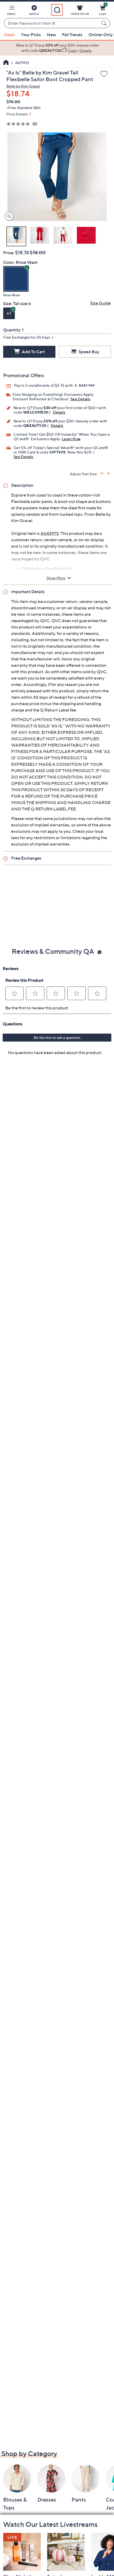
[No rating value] (19, 124)
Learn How (71, 439)
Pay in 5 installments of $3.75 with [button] (44, 385)
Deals (10, 35)
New (51, 35)
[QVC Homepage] (6, 63)
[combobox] (52, 23)
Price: (9, 253)
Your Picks (31, 35)
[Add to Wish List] (104, 74)
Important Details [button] (28, 592)
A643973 (50, 533)
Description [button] (22, 485)
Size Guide (100, 303)
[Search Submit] (105, 23)
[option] (57, 48)
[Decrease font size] (109, 473)
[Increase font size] (102, 473)
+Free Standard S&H (23, 108)
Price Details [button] (17, 114)
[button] (11, 11)
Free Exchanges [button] (26, 858)
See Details (80, 399)
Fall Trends (72, 35)
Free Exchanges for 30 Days (27, 337)
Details (59, 412)
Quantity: (12, 330)
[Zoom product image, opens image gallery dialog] (8, 216)
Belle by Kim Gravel (23, 86)
